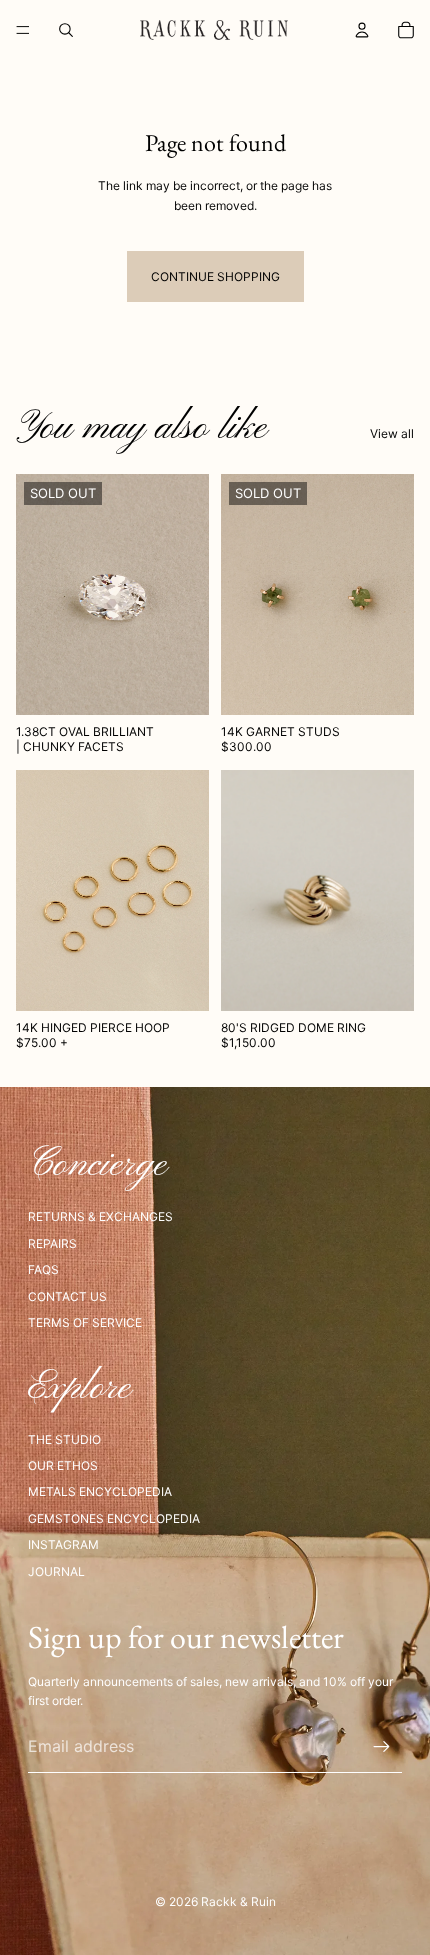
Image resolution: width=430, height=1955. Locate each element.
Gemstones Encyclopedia (114, 1518)
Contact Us (67, 1296)
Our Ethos (63, 1465)
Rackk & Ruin (238, 1901)
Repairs (52, 1243)
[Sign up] (382, 1747)
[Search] (66, 30)
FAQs (43, 1269)
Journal (56, 1571)
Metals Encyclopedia (100, 1491)
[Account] (362, 30)
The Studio (64, 1439)
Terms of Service (85, 1322)
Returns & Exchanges (100, 1216)
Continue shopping (215, 276)
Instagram (63, 1544)
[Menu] (23, 30)
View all (392, 433)
